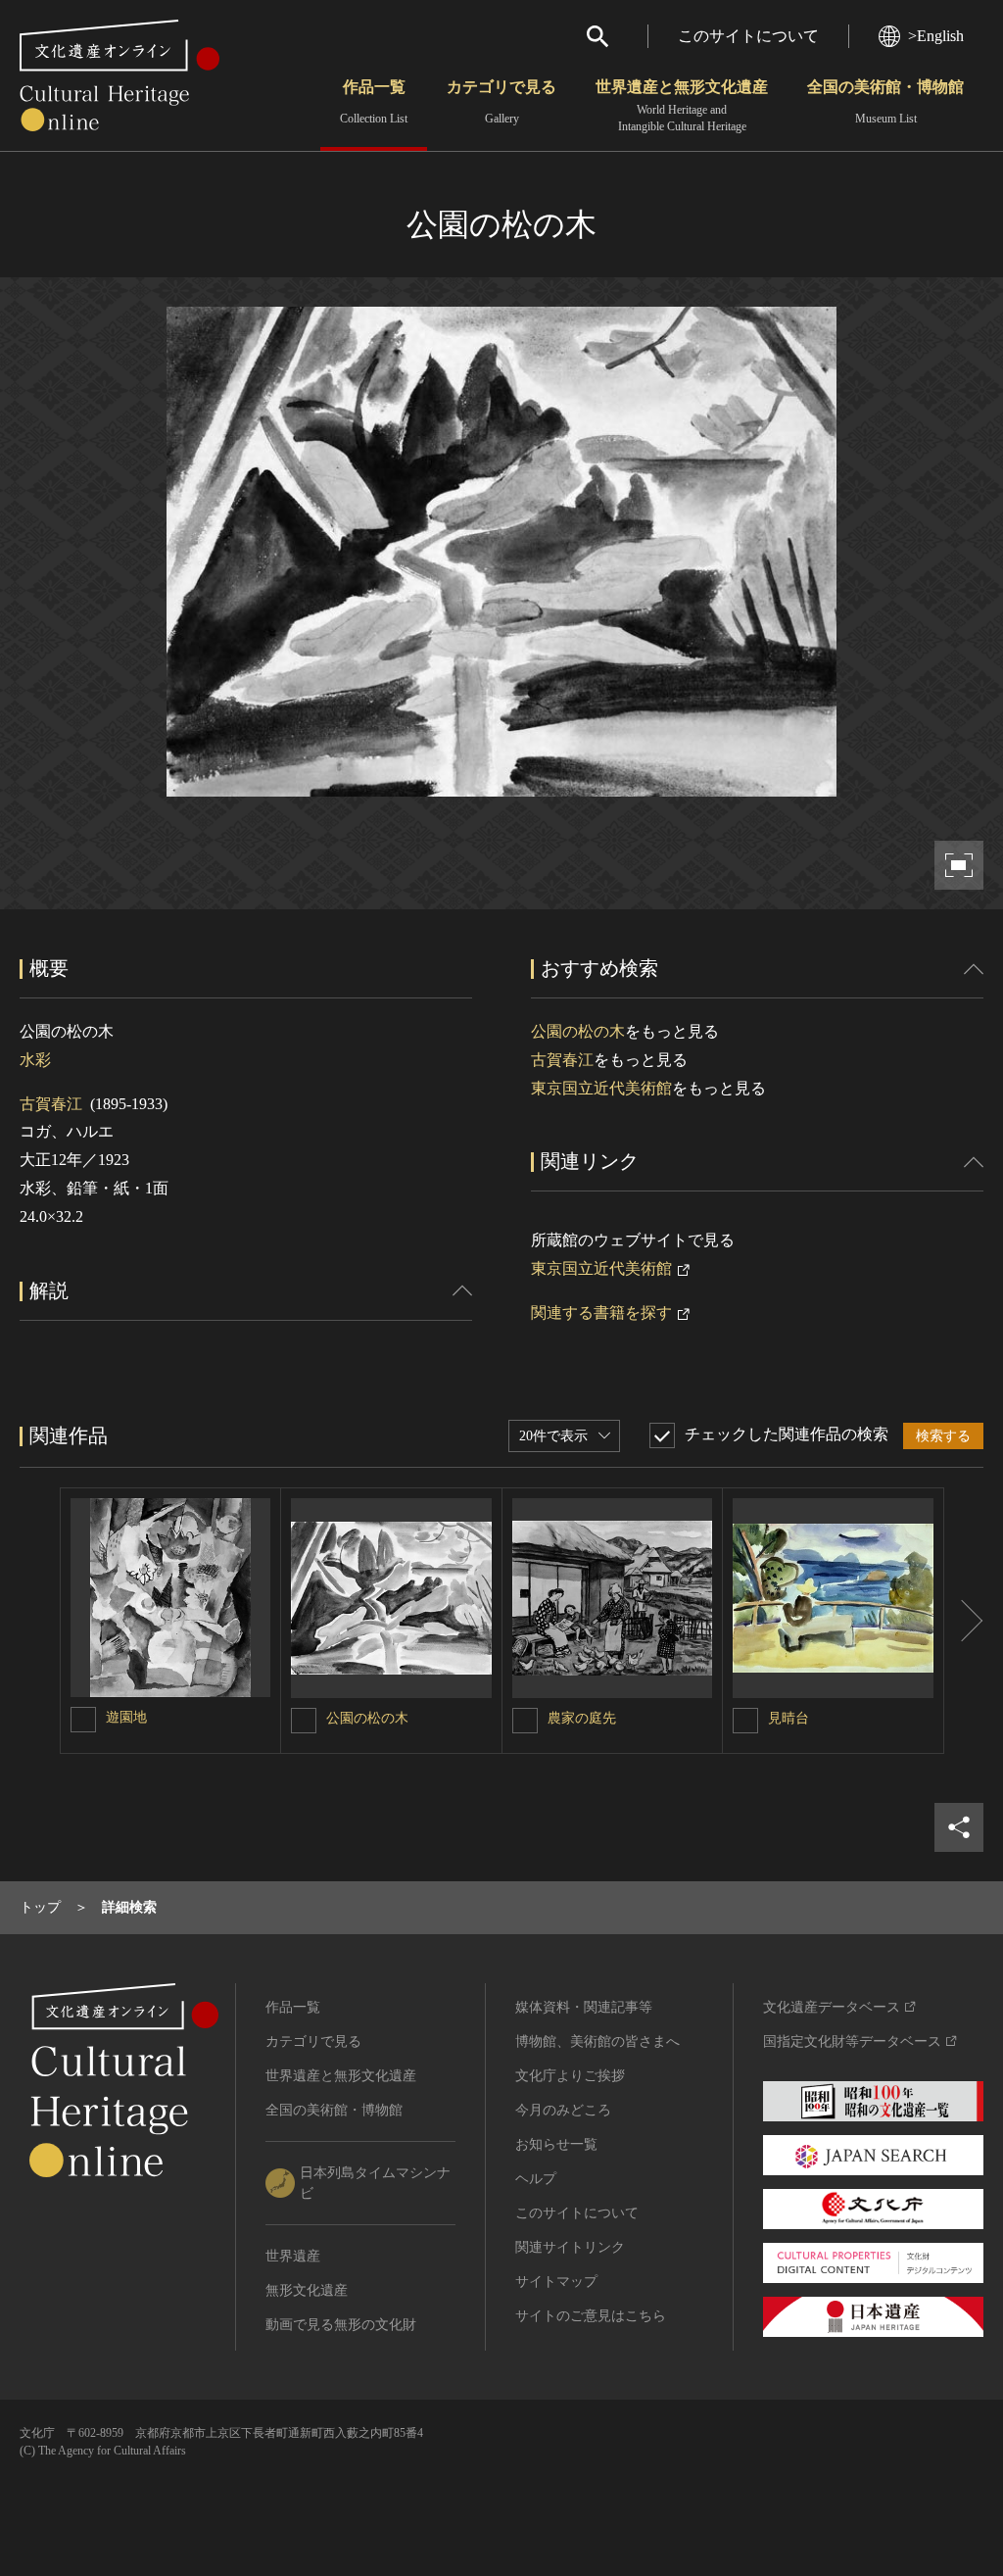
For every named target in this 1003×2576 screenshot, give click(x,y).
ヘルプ (536, 2179)
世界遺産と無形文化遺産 (682, 106)
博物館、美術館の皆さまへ (597, 2041)
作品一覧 (374, 102)
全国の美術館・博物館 (885, 102)
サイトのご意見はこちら (591, 2316)
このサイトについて (748, 36)
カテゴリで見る (501, 102)
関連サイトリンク (570, 2247)
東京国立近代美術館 (601, 1088)
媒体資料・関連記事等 (584, 2007)
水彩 (35, 1060)
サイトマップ (556, 2282)
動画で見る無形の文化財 (341, 2325)
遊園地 (126, 1717)
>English (936, 36)
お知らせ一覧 (556, 2144)
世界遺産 (293, 2256)
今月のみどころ (563, 2110)
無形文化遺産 (307, 2290)
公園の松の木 (578, 1031)
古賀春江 (51, 1104)
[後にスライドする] (964, 1621)
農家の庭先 (582, 1718)
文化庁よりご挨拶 (570, 2076)
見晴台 (788, 1718)
